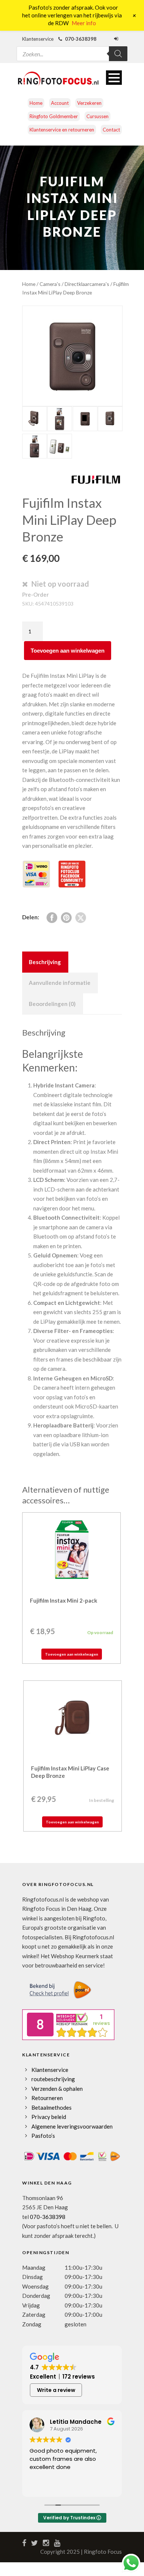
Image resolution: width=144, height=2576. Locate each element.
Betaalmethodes (52, 2107)
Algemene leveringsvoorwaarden (72, 2126)
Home (36, 103)
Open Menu (114, 78)
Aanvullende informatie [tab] (60, 983)
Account (60, 103)
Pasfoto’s (43, 2136)
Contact (111, 130)
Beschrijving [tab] (45, 962)
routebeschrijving (53, 2079)
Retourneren (47, 2098)
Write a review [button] (56, 2390)
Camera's (50, 284)
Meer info (84, 23)
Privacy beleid (49, 2117)
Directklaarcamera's (87, 284)
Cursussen (97, 116)
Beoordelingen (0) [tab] (52, 1004)
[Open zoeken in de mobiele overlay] (72, 49)
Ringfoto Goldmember (54, 116)
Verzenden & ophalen (57, 2089)
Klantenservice (50, 2070)
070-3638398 (48, 2217)
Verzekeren (89, 103)
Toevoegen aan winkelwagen (68, 651)
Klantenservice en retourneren (62, 130)
